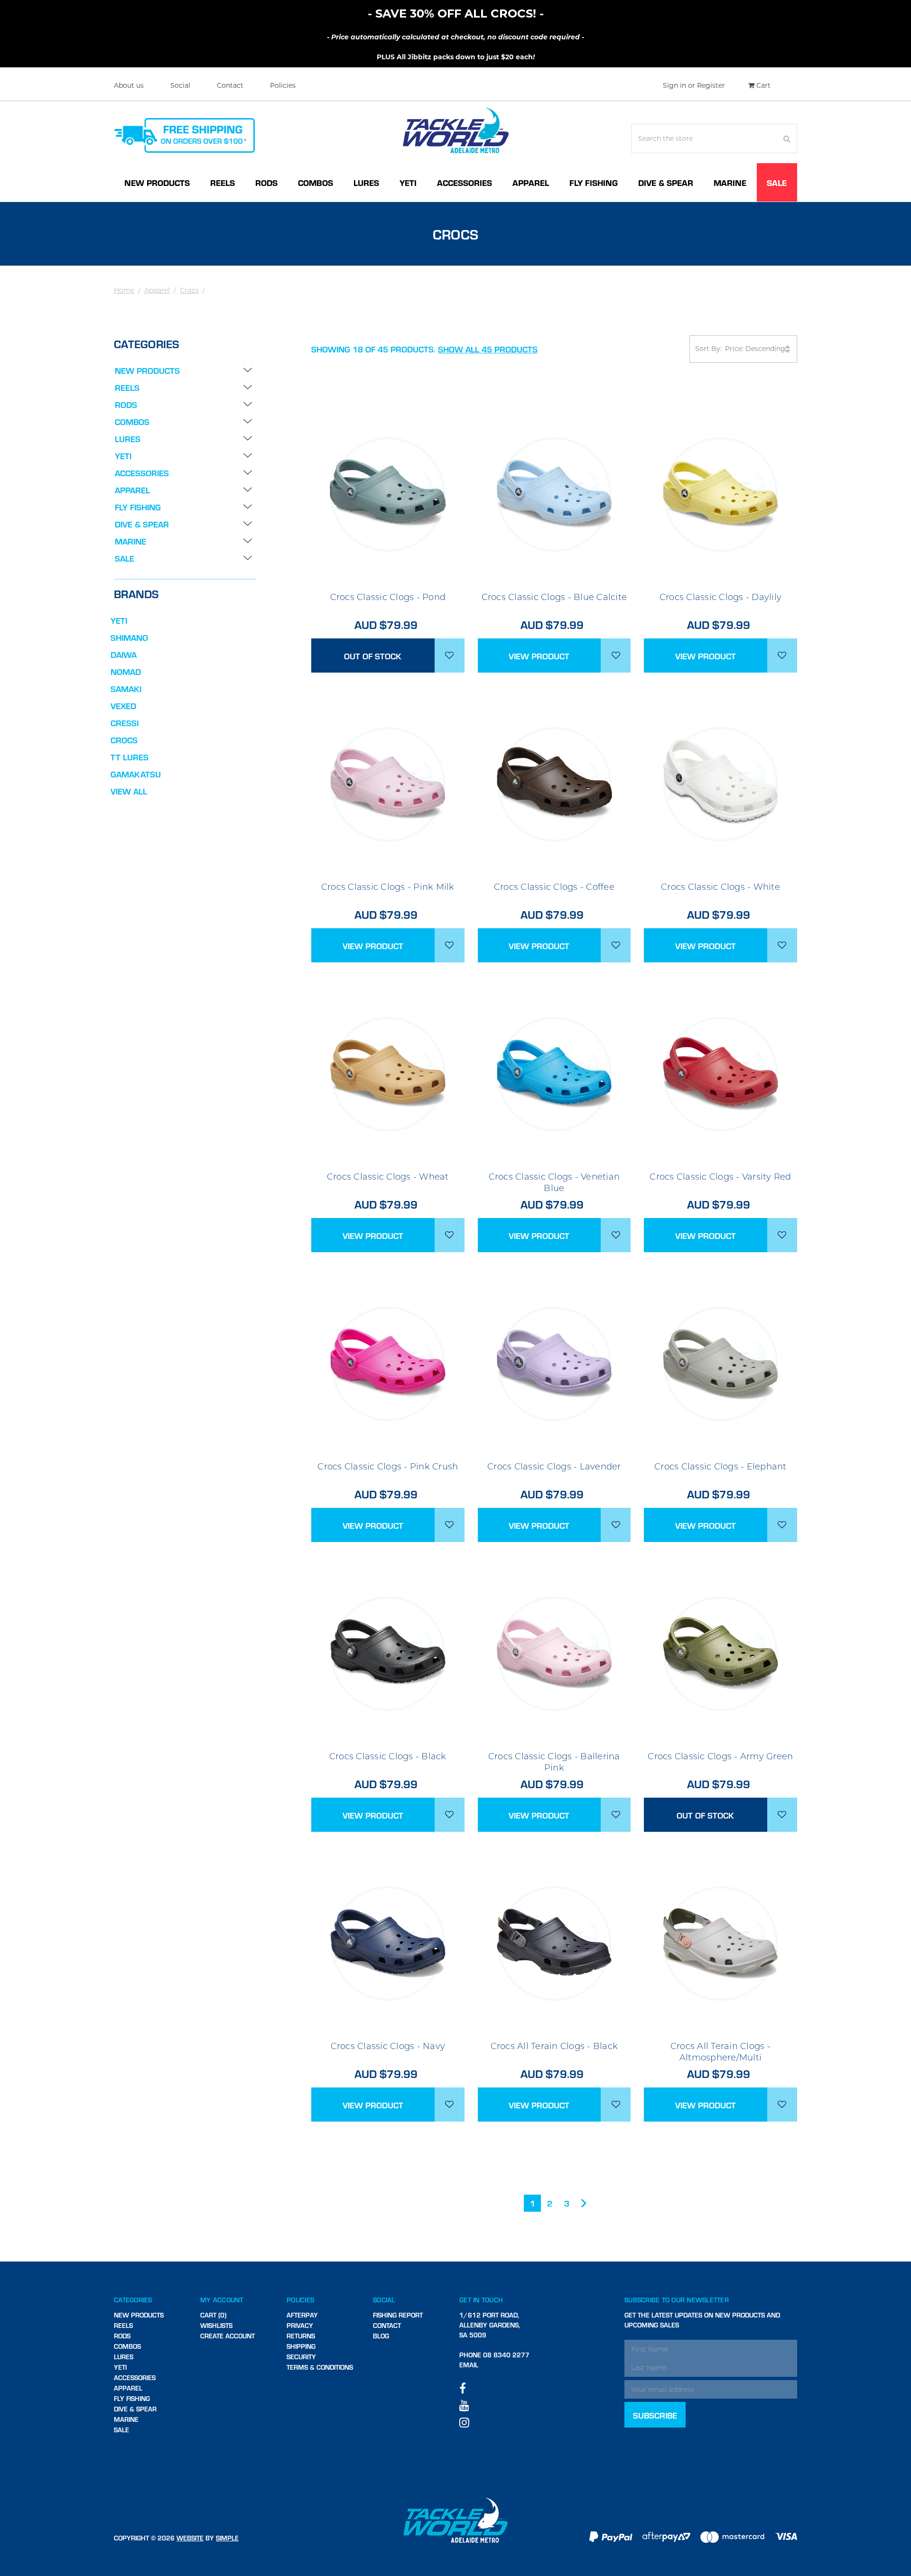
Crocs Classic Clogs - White (720, 887)
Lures (366, 182)
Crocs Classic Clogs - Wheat (388, 1177)
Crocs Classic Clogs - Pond (388, 597)
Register (711, 85)
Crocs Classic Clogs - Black (388, 1756)
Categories (133, 2300)
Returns (301, 2336)
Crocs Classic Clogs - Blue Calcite (554, 597)
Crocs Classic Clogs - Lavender (554, 1467)
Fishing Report (398, 2315)
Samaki (126, 688)
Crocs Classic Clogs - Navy (388, 2046)
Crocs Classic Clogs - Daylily (720, 597)
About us (129, 85)
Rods (266, 182)
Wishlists (216, 2325)
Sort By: (708, 349)
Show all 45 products (488, 349)
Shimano (129, 637)
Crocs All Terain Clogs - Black (554, 2046)
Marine (730, 182)
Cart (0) (213, 2315)
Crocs (189, 290)
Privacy (300, 2325)
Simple (227, 2538)
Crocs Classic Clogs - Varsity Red (720, 1177)
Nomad (126, 671)
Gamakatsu (136, 774)
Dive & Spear (666, 182)
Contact (230, 85)
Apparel (531, 182)
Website (190, 2538)
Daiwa (124, 654)
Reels (223, 182)
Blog (381, 2336)
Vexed (123, 706)
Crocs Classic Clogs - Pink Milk (388, 887)
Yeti (408, 182)
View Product (539, 656)
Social (180, 85)
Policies (283, 85)
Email (469, 2365)
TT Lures (130, 757)
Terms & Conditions (320, 2367)
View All (129, 791)
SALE (777, 182)
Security (301, 2357)
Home (124, 290)
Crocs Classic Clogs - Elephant (720, 1467)
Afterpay (302, 2315)
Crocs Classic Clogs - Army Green (720, 1756)
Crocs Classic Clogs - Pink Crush (388, 1467)
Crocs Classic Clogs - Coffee (554, 887)
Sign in (674, 85)
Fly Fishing (594, 182)
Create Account (228, 2336)
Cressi (125, 723)
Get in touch (481, 2300)
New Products (157, 182)
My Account (222, 2300)
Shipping (301, 2346)
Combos (316, 182)
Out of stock (373, 656)
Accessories (465, 182)
